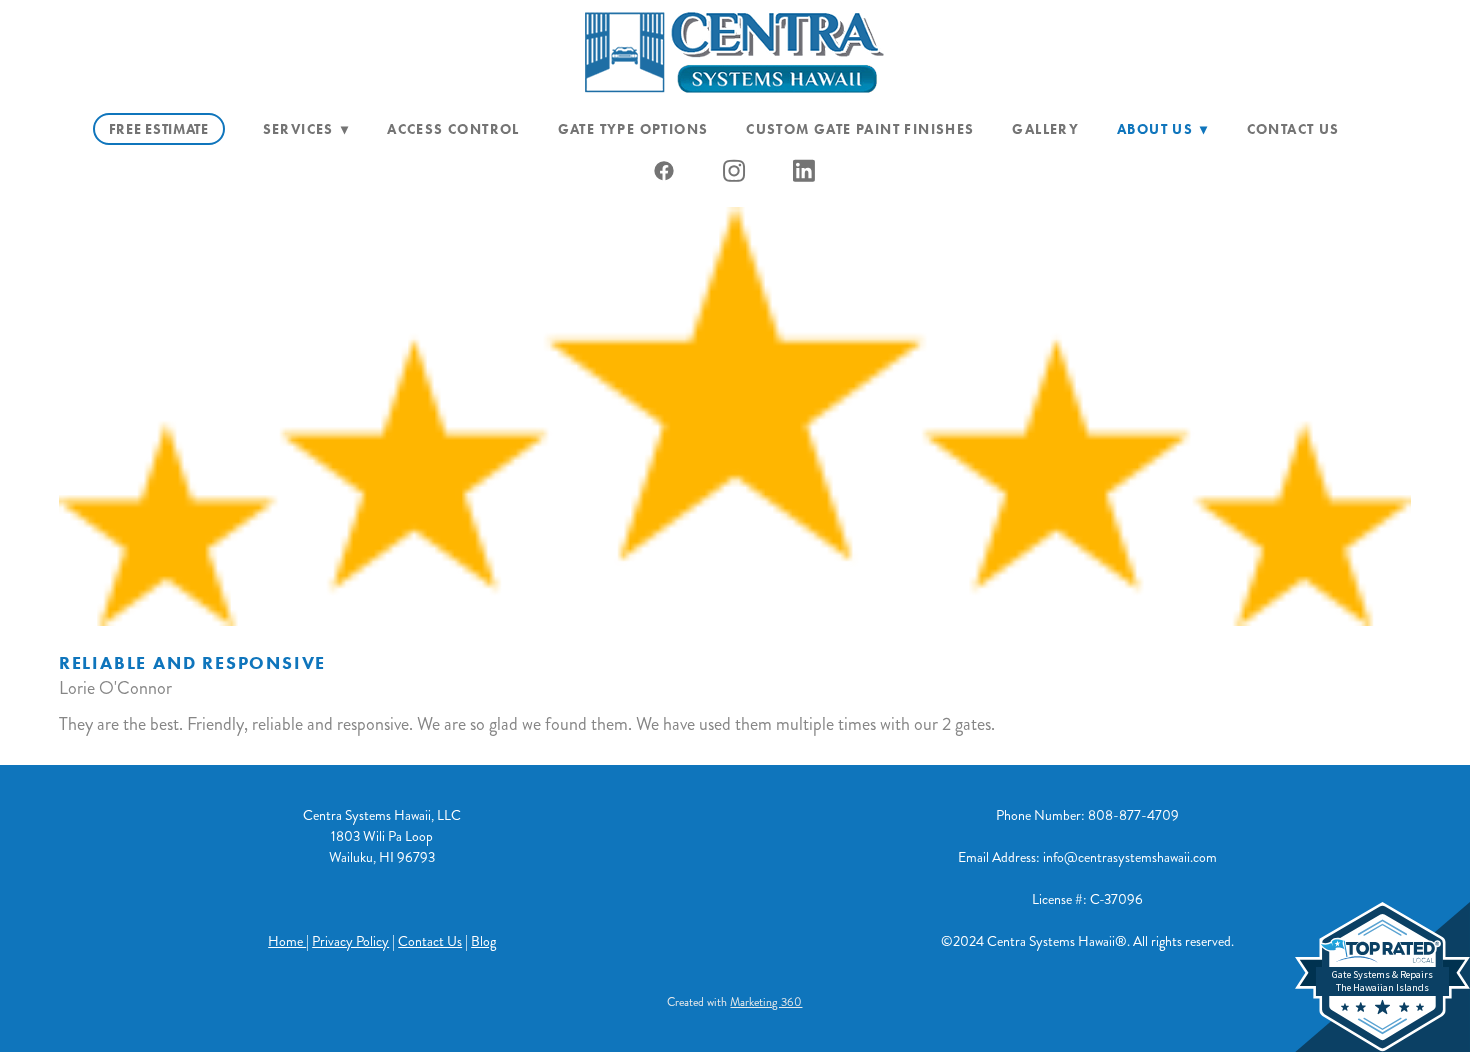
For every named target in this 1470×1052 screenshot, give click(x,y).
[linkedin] (805, 171)
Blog (483, 941)
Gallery (1045, 129)
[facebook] (665, 171)
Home (287, 941)
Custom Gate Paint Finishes (860, 129)
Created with (734, 1002)
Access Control (453, 129)
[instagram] (735, 171)
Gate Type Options (633, 129)
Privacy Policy (350, 941)
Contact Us (1293, 129)
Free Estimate (159, 129)
